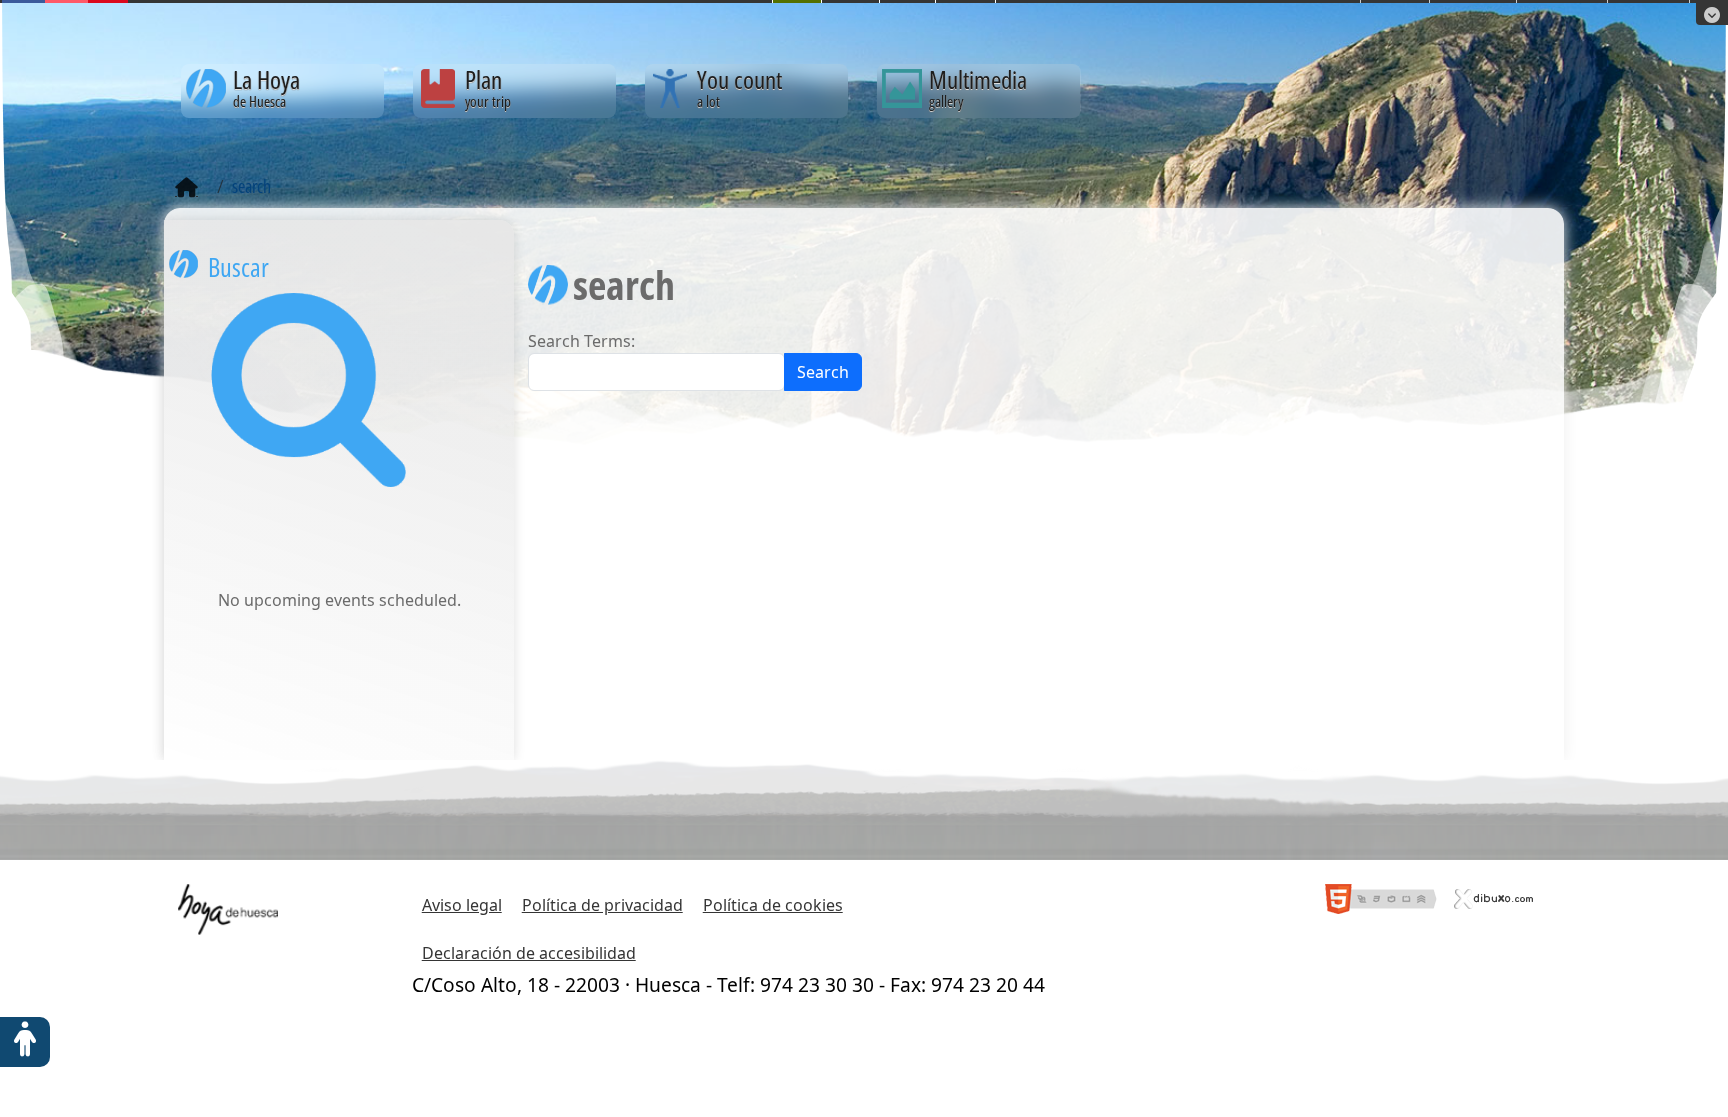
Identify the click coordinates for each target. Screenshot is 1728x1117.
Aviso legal (462, 905)
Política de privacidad (602, 905)
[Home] (186, 188)
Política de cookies (773, 905)
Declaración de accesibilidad (529, 953)
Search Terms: (581, 341)
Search (823, 372)
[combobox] (656, 372)
